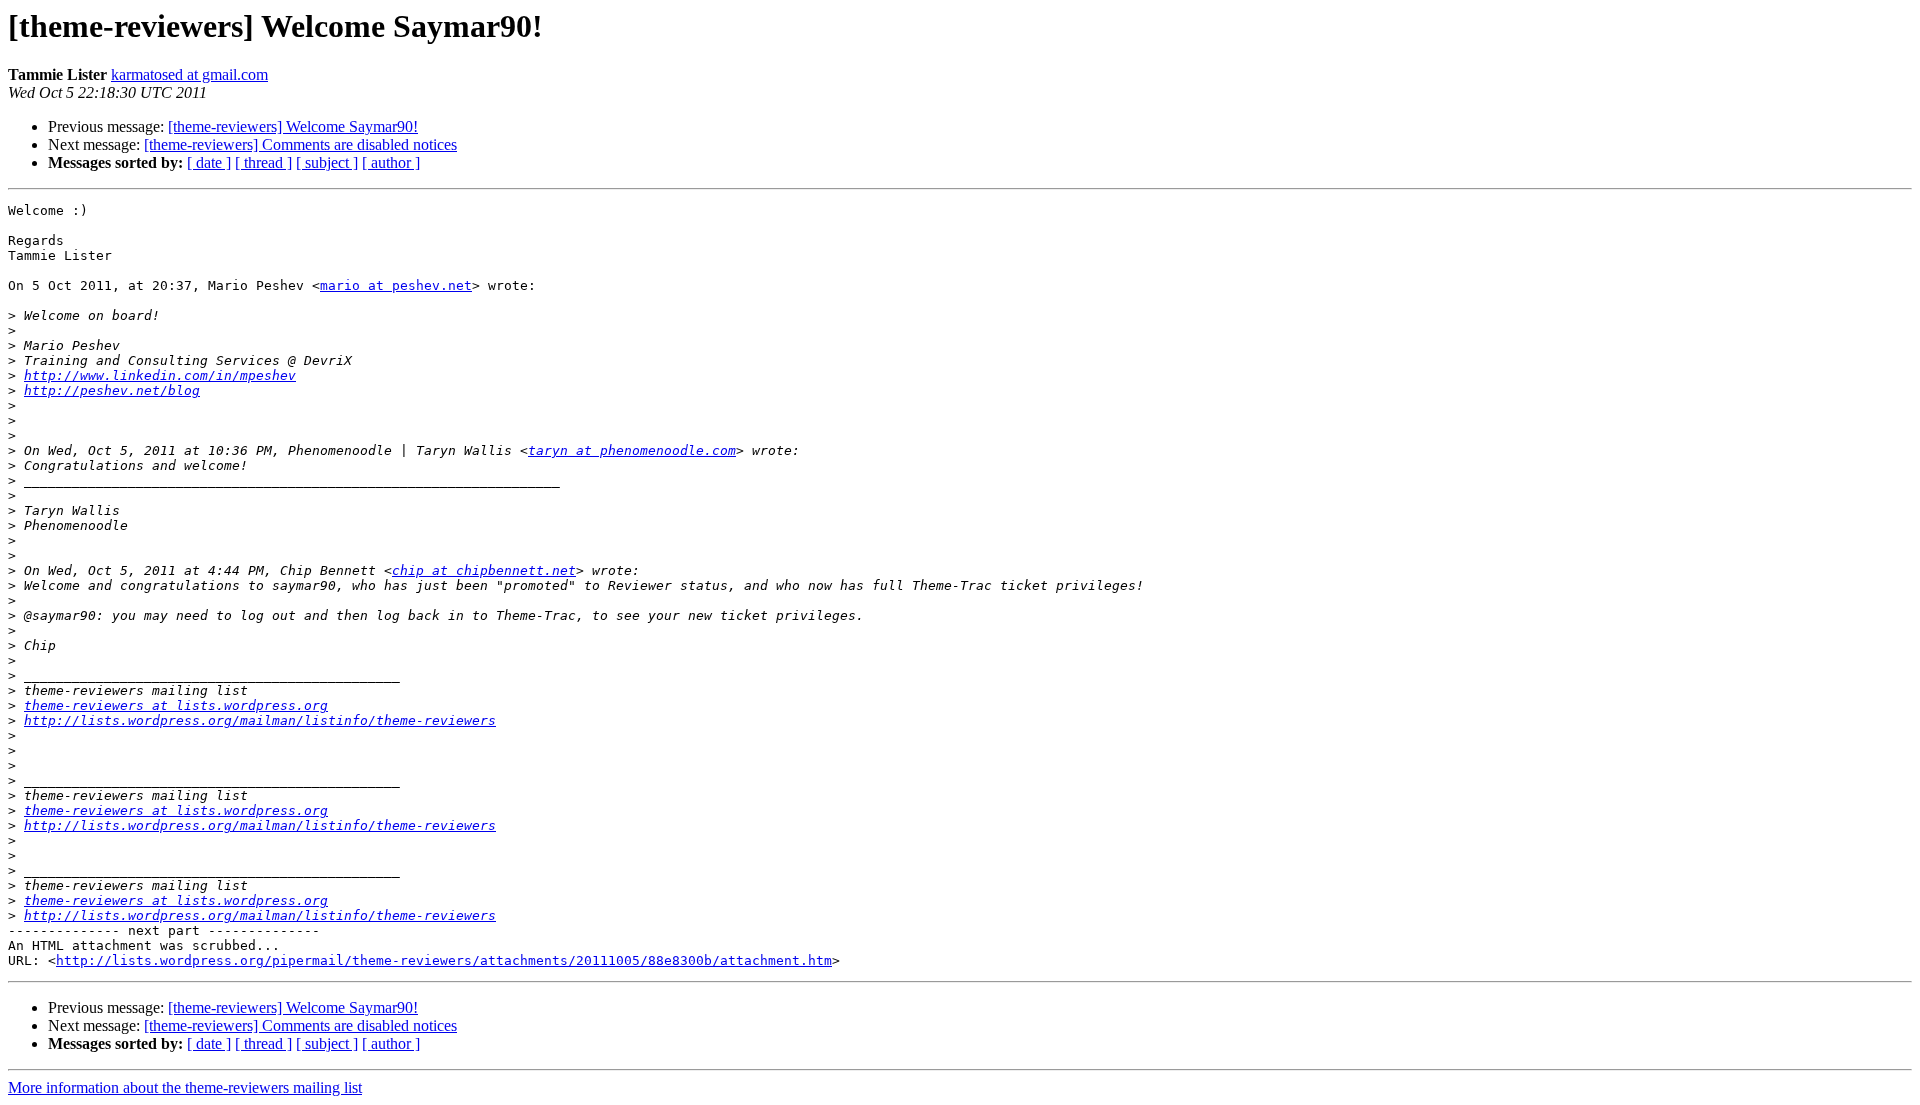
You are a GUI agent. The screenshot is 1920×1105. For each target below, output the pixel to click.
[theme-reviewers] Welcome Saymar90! (293, 126)
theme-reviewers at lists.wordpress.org (176, 705)
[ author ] (391, 162)
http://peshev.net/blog (112, 390)
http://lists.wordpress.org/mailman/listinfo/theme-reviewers (260, 720)
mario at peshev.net (396, 285)
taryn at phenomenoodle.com (632, 450)
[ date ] (209, 162)
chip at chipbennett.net (484, 570)
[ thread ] (263, 162)
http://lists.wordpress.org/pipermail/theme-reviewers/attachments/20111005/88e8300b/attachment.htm (444, 960)
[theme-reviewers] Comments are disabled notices (300, 144)
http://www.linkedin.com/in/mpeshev (160, 375)
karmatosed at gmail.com (189, 74)
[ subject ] (327, 162)
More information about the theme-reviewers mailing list (185, 1087)
